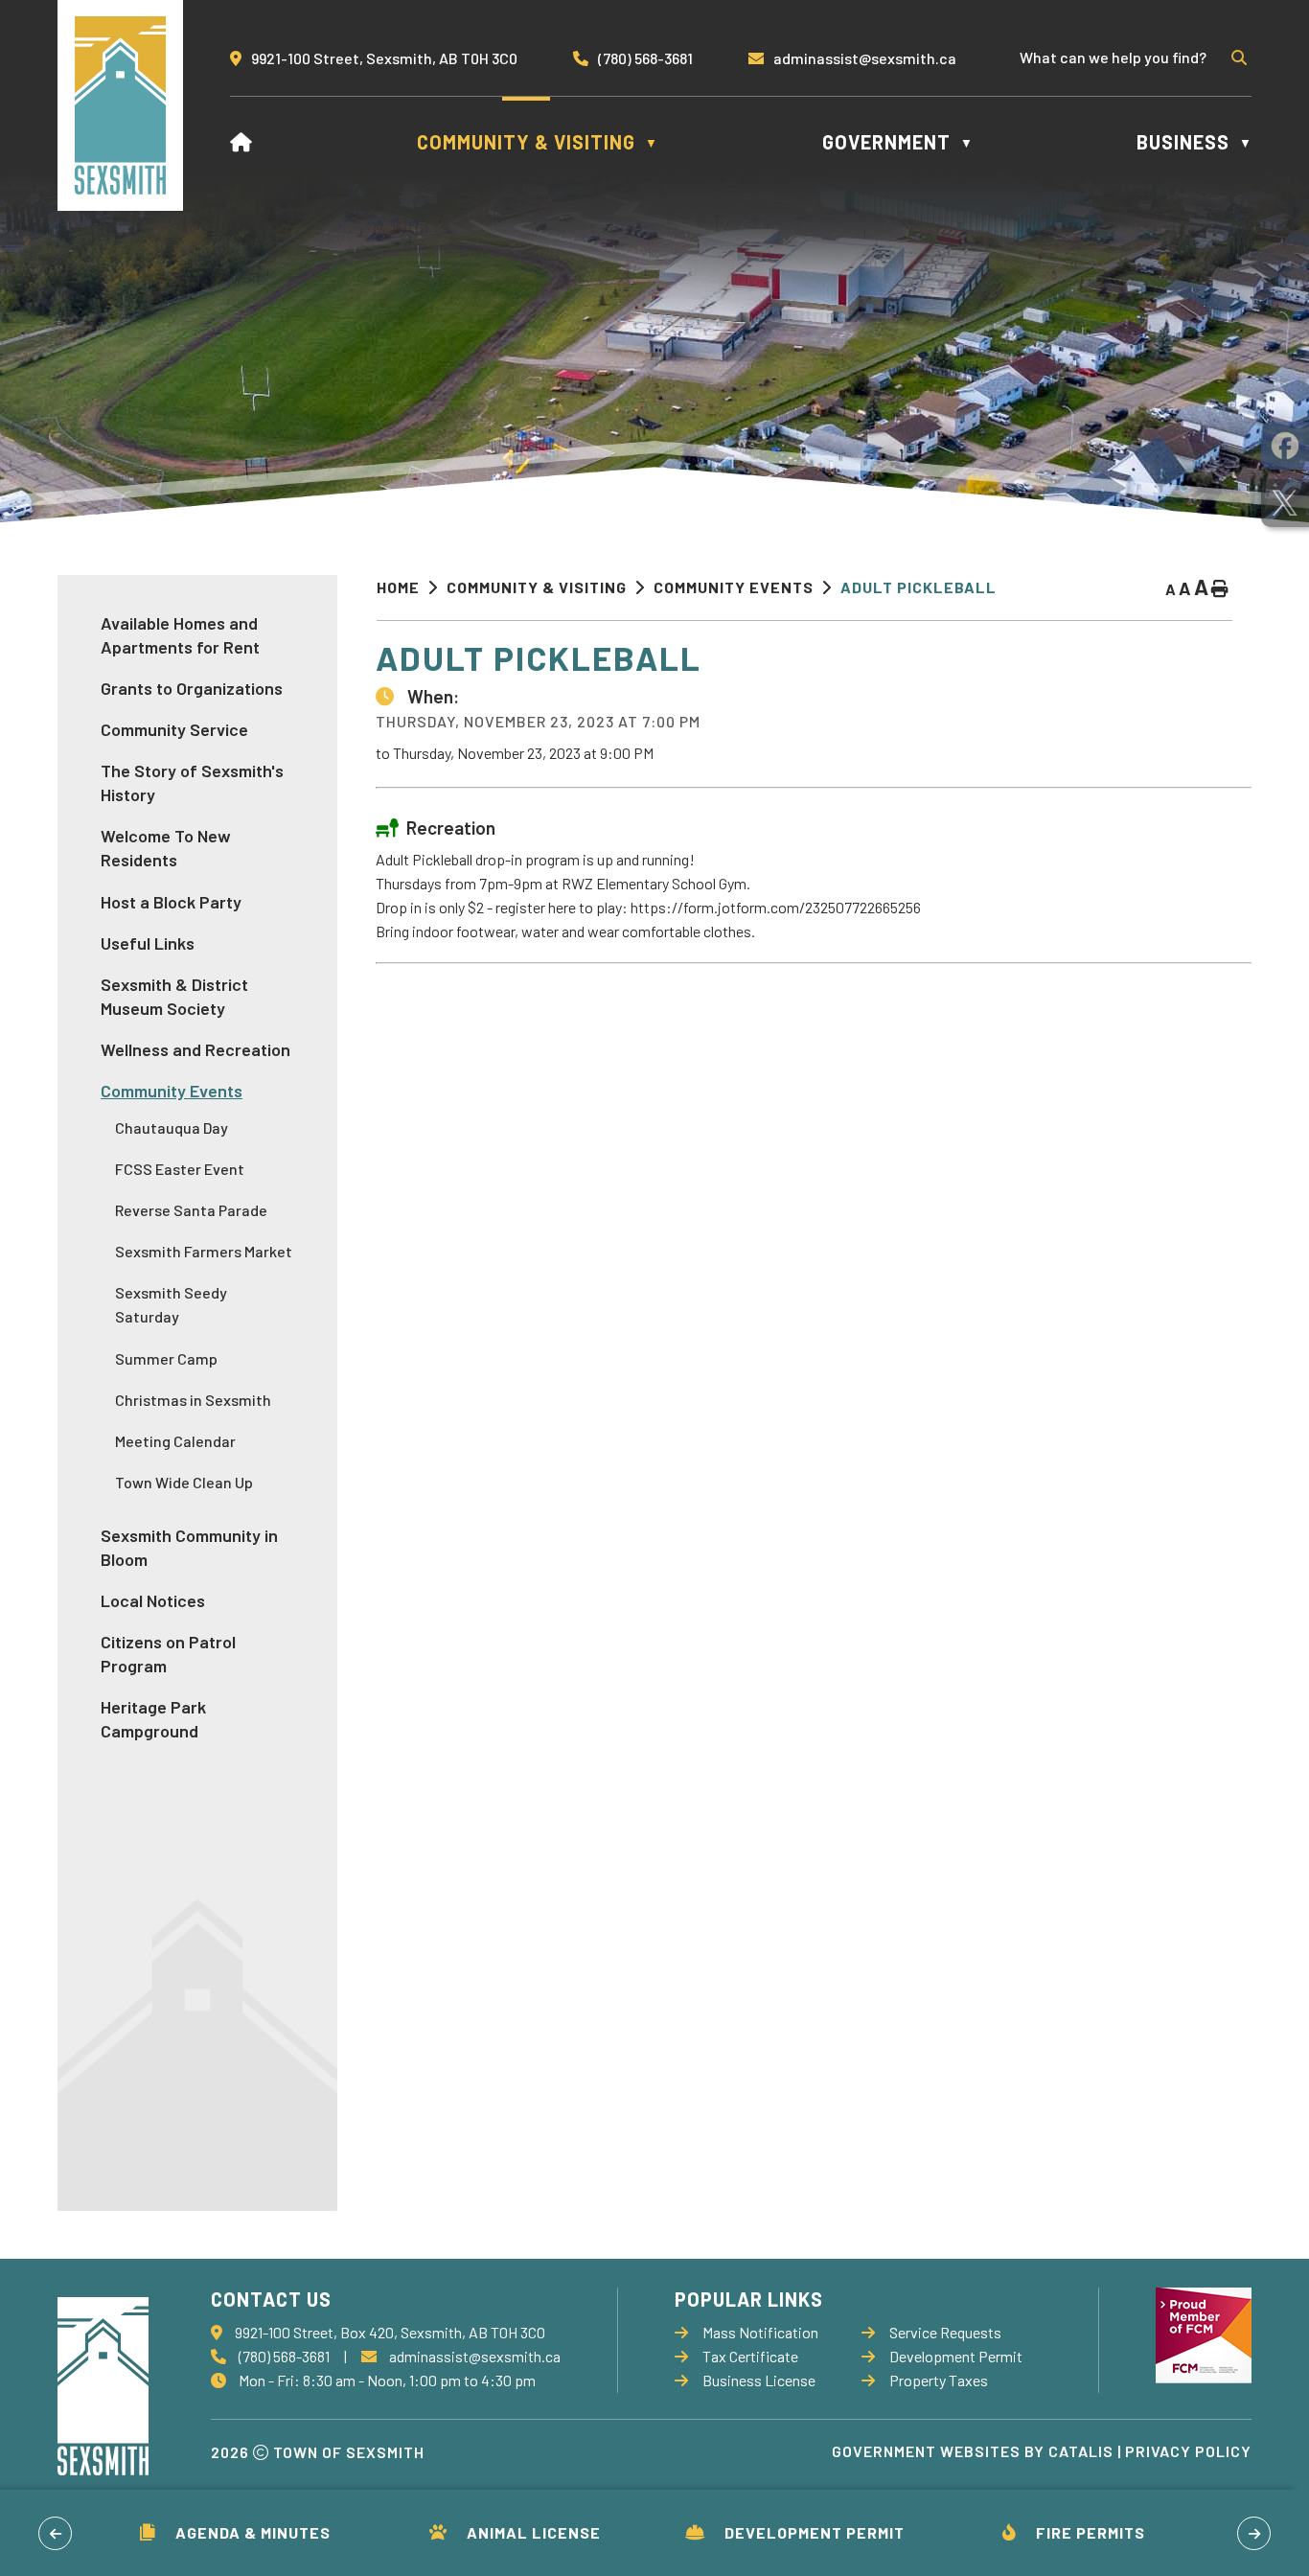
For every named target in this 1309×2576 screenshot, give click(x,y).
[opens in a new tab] (1285, 446)
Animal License (534, 2532)
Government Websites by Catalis (973, 2451)
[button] (1237, 57)
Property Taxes (939, 2380)
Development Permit (815, 2532)
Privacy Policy (1188, 2451)
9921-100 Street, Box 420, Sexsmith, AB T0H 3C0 (390, 2332)
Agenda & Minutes (253, 2532)
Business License (759, 2380)
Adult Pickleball (919, 587)
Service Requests (945, 2332)
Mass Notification (760, 2332)
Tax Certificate (750, 2356)
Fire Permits (1091, 2532)
